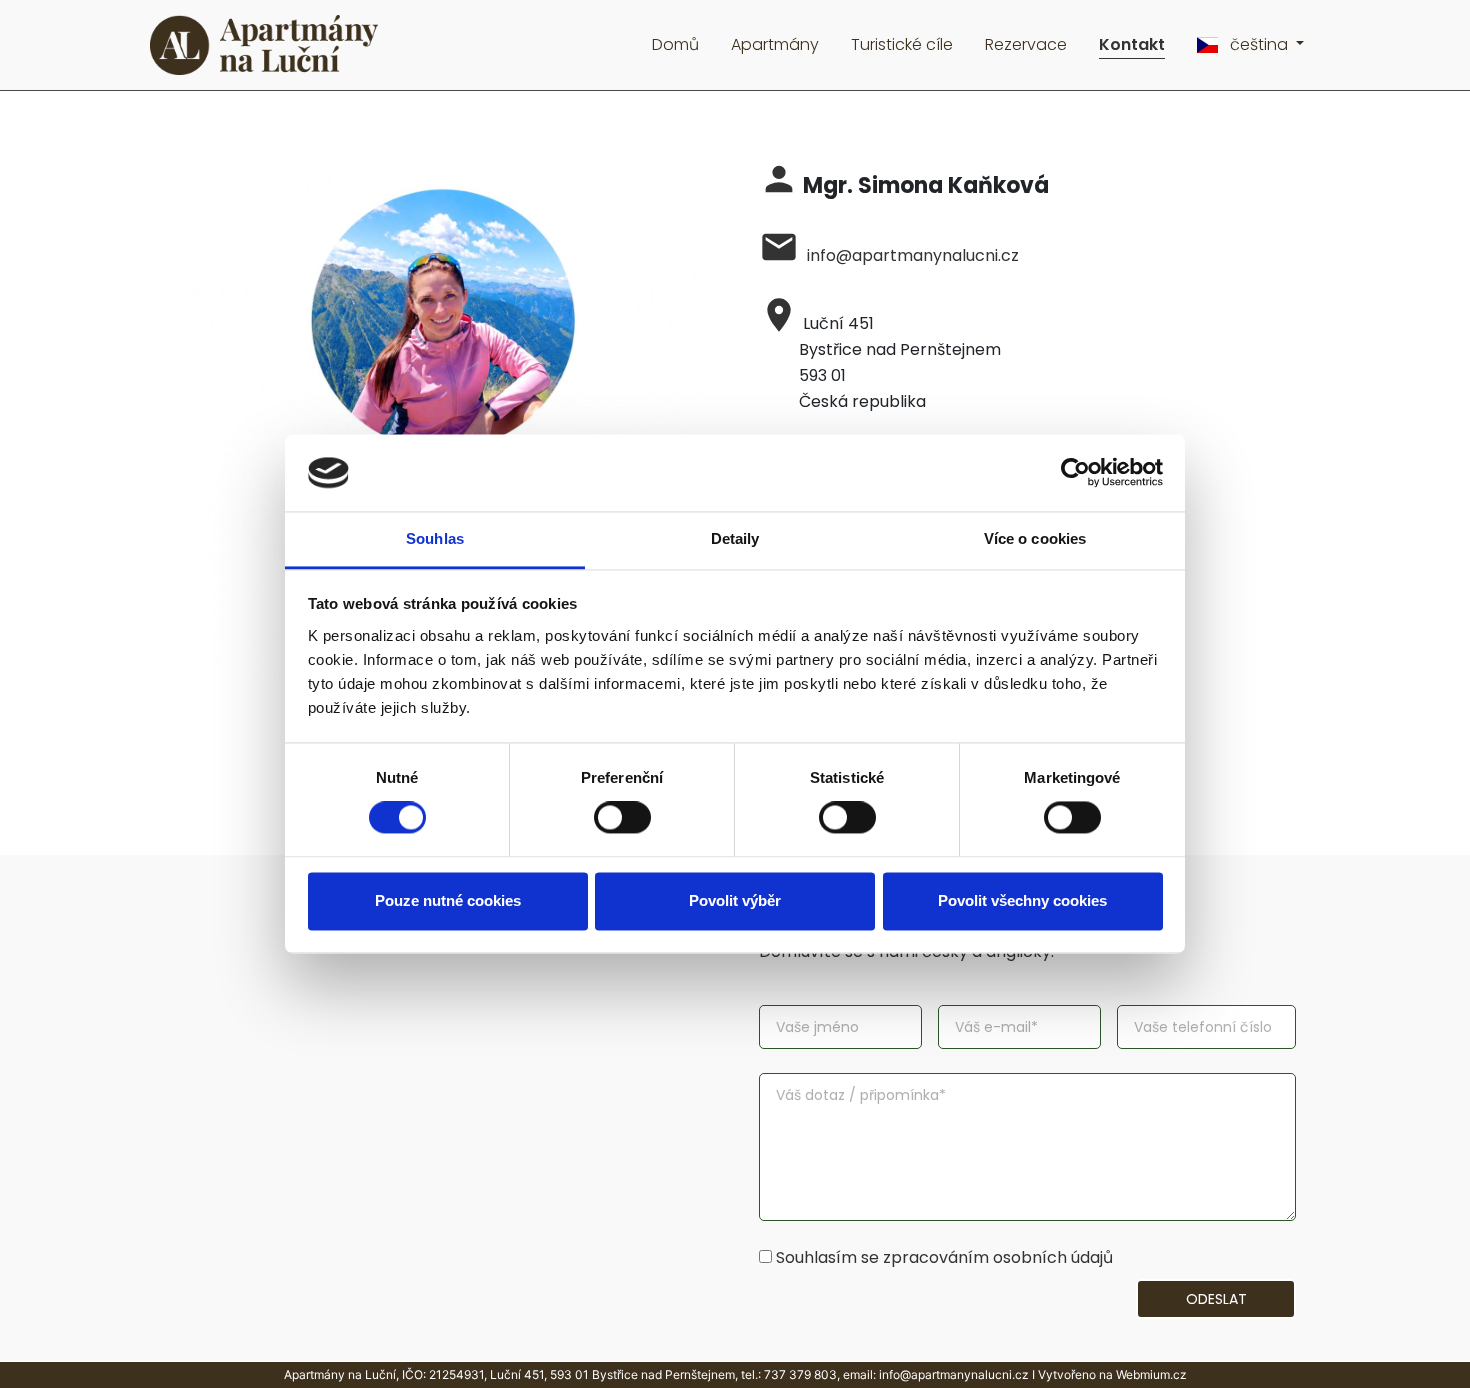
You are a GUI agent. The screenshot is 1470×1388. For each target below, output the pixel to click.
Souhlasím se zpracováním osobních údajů (944, 1257)
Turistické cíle (902, 44)
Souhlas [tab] (435, 538)
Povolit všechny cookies (1022, 900)
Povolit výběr (735, 900)
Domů (675, 44)
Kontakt (1132, 44)
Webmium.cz (1151, 1374)
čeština (1259, 44)
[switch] (622, 818)
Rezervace (1026, 44)
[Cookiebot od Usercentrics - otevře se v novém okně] (1075, 473)
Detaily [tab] (735, 538)
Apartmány (775, 44)
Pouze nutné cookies (448, 900)
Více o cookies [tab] (1035, 538)
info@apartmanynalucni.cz (913, 255)
